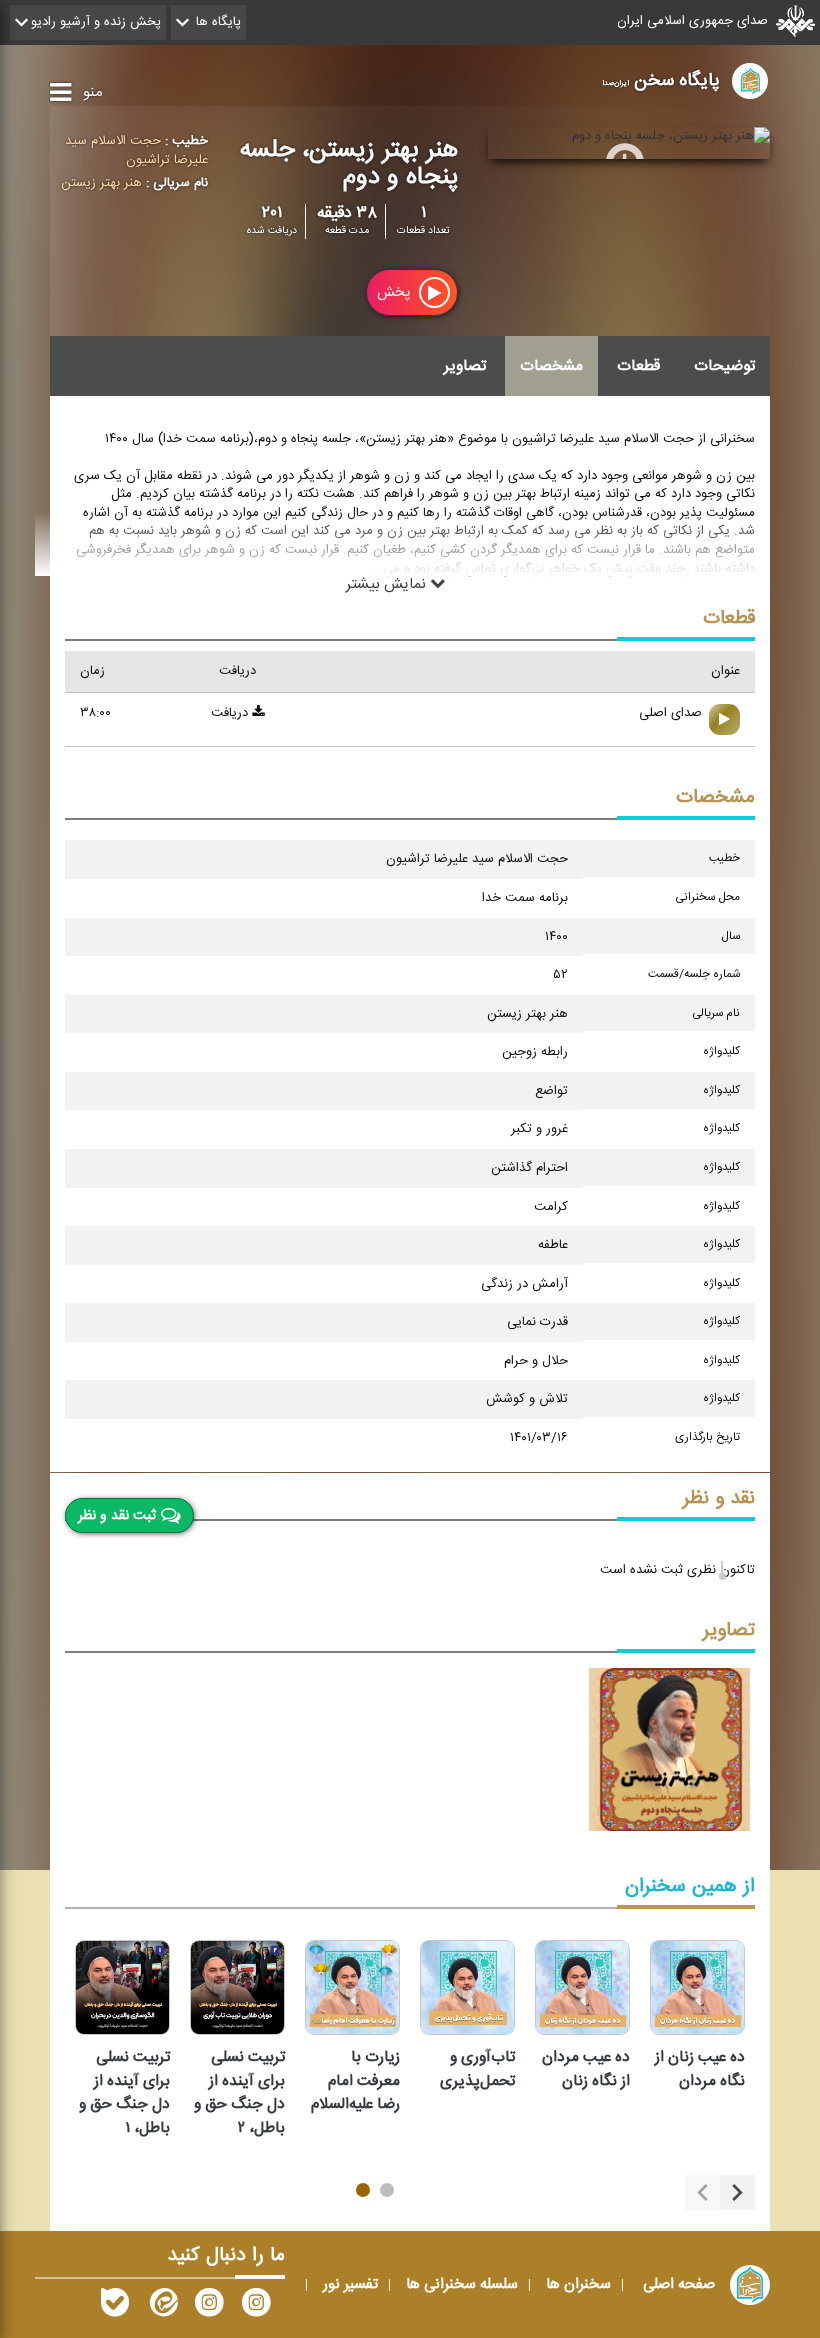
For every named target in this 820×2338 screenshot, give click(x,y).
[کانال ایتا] (162, 2307)
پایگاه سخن (661, 80)
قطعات (638, 366)
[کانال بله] (115, 2307)
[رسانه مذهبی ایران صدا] (209, 2307)
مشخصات (551, 366)
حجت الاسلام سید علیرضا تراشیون (136, 150)
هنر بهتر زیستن (101, 183)
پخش (395, 292)
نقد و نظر (719, 1498)
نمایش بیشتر (388, 584)
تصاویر (465, 366)
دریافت (231, 713)
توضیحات (724, 366)
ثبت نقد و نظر (117, 1515)
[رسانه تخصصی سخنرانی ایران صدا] (256, 2307)
